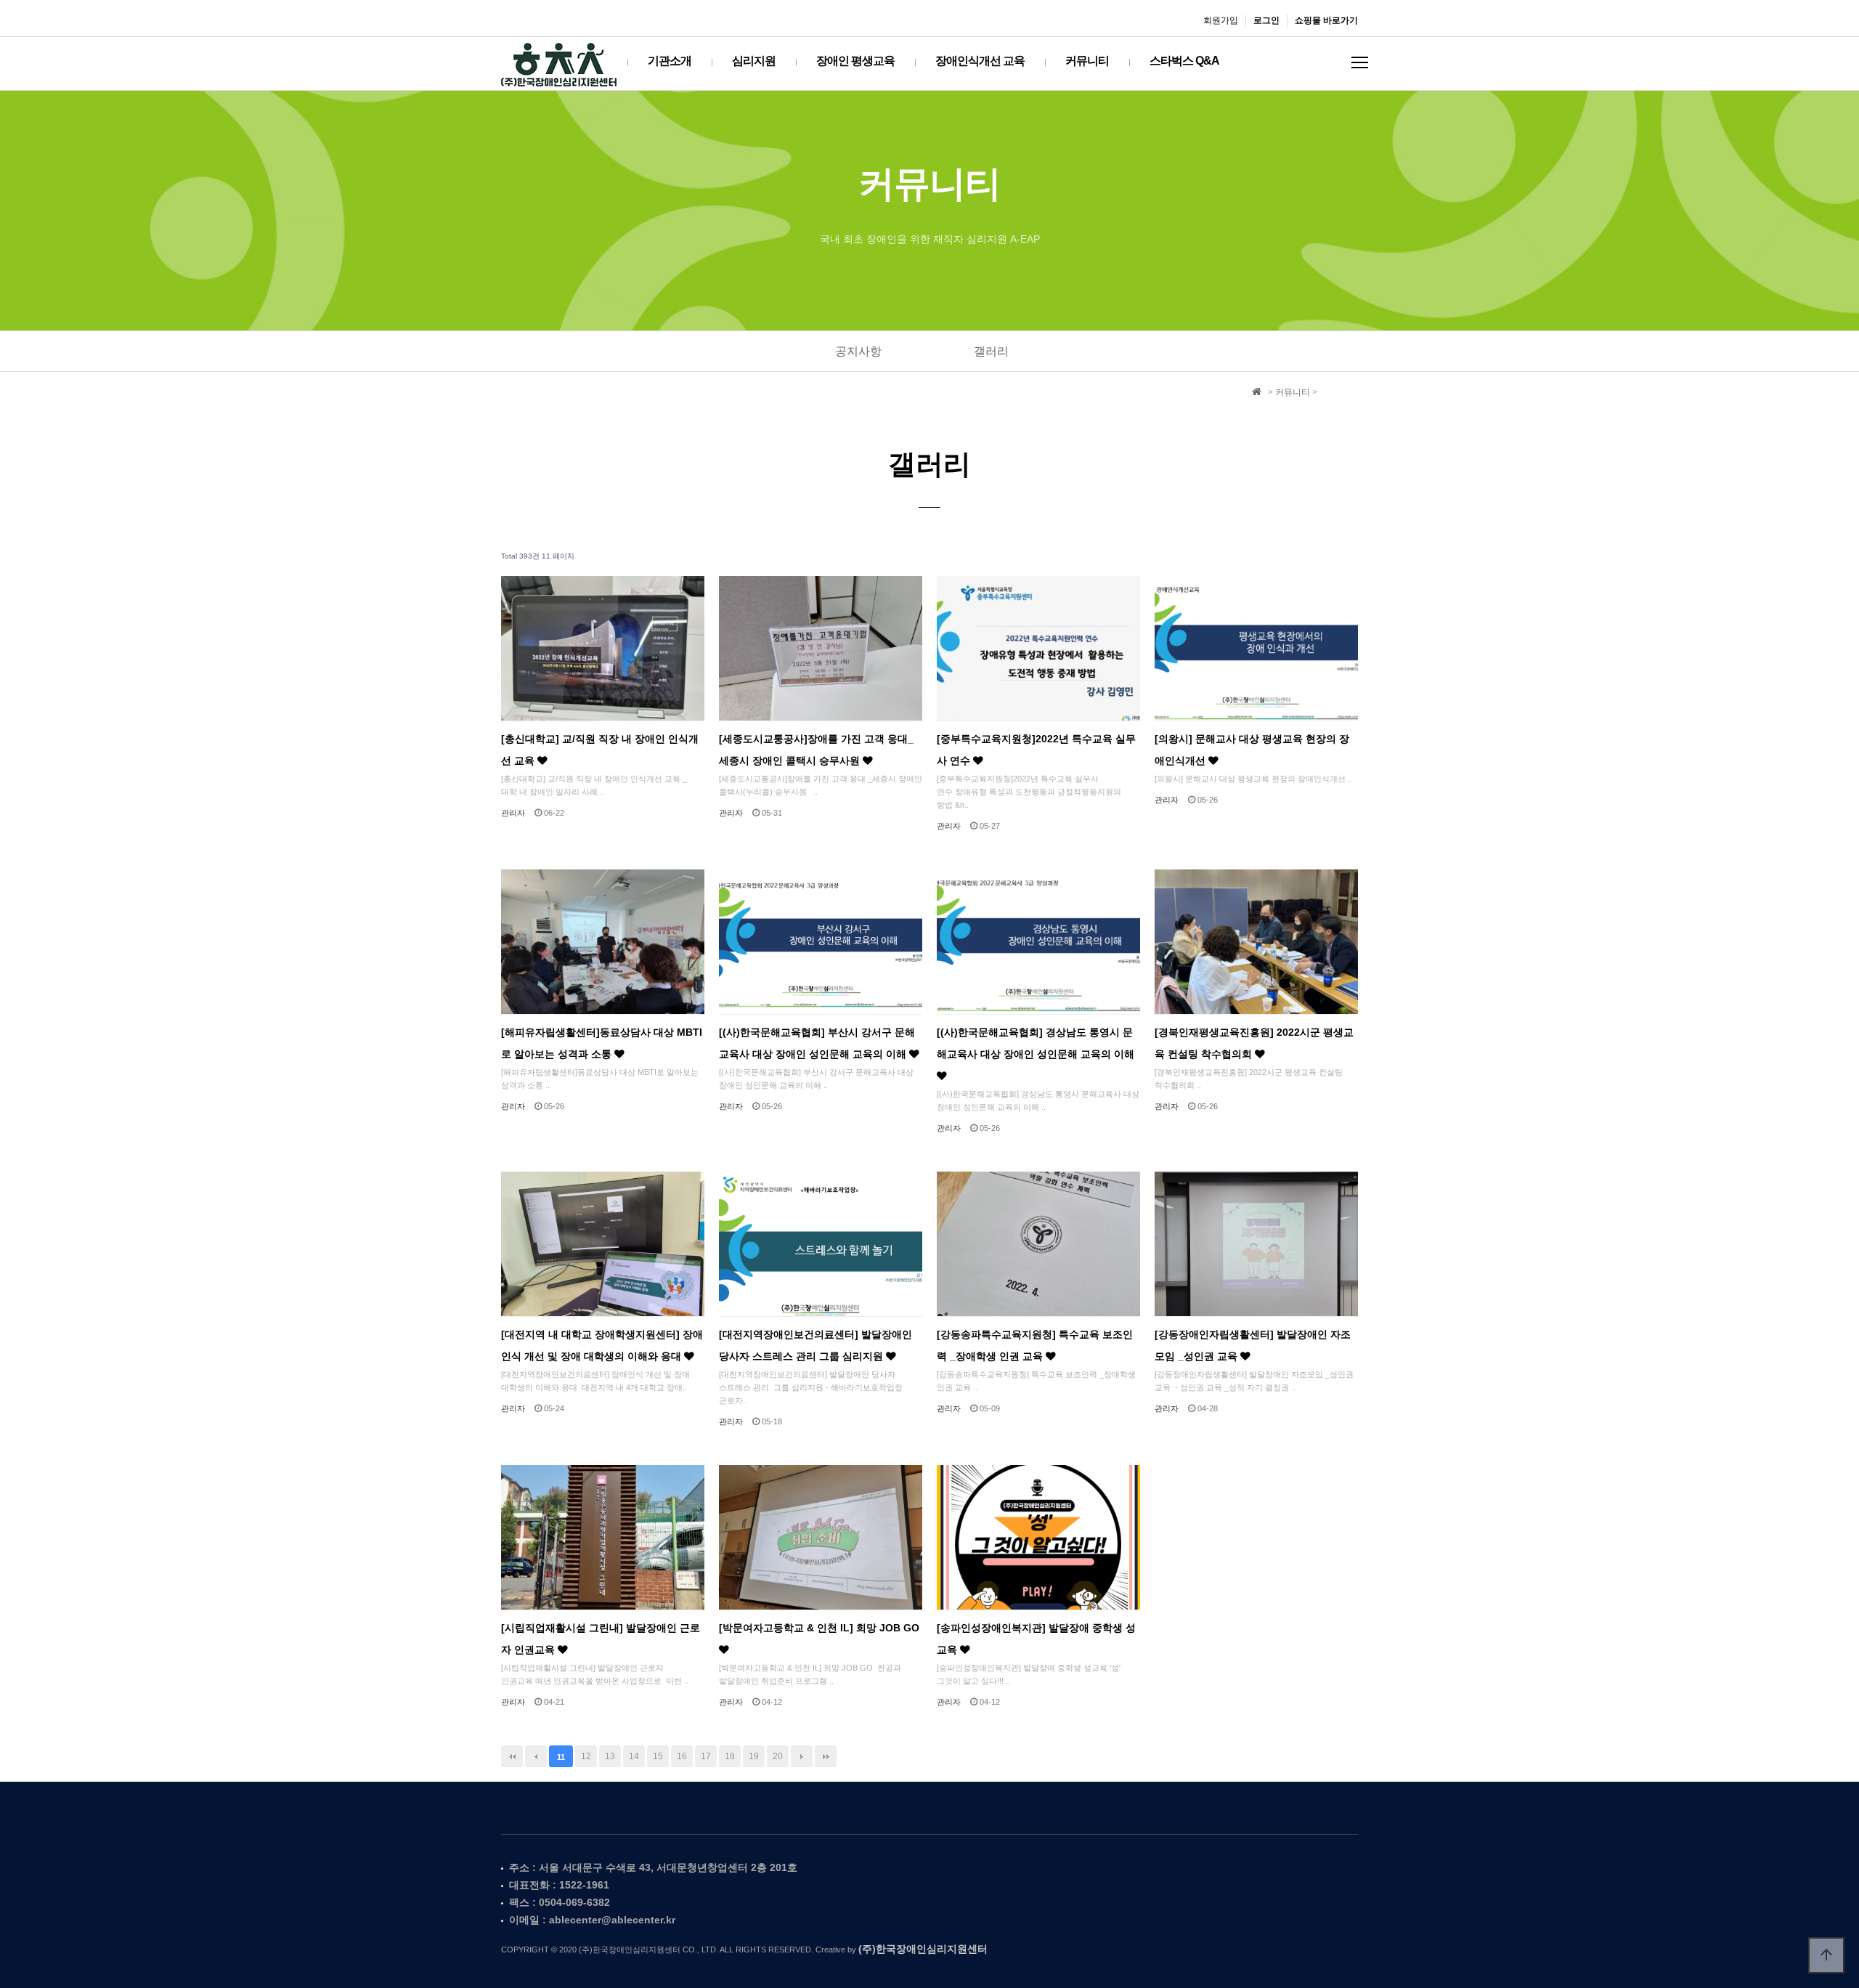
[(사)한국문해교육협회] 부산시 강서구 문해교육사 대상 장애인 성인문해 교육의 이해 (817, 1043)
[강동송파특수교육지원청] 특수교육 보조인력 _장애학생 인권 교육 (1035, 1346)
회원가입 (1221, 20)
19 (754, 1756)
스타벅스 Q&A (1184, 61)
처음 (512, 1756)
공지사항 (858, 351)
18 (730, 1756)
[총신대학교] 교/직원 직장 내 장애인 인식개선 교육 (600, 750)
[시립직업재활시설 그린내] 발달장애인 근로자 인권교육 (601, 1639)
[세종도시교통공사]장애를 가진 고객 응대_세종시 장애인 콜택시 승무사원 (816, 750)
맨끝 (826, 1756)
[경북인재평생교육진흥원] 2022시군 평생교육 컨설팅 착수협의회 (1254, 1043)
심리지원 (754, 61)
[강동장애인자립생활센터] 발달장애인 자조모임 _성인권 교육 (1253, 1346)
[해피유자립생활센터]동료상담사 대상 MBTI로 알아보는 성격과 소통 (602, 1043)
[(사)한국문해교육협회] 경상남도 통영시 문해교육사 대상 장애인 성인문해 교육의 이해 (1036, 1043)
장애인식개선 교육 (980, 61)
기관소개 (670, 61)
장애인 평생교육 (855, 61)
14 (634, 1756)
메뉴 (1360, 62)
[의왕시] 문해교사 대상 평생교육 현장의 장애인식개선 (1252, 750)
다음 (802, 1756)
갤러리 (991, 351)
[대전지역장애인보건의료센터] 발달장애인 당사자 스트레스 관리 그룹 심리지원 (815, 1346)
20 (778, 1756)
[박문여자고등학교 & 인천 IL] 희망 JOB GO (819, 1628)
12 (586, 1756)
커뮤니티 (1087, 61)
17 (706, 1756)
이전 (536, 1756)
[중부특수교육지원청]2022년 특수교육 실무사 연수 (1036, 750)
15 (658, 1756)
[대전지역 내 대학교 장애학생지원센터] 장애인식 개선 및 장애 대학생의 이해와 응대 (602, 1346)
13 (610, 1756)
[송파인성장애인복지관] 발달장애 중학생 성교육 (1036, 1639)
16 (682, 1756)
